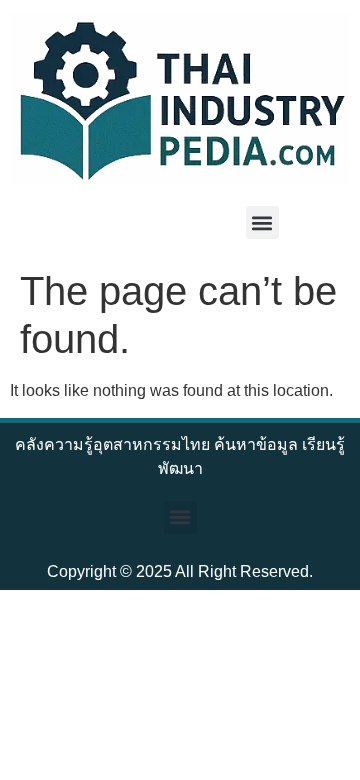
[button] (262, 222)
